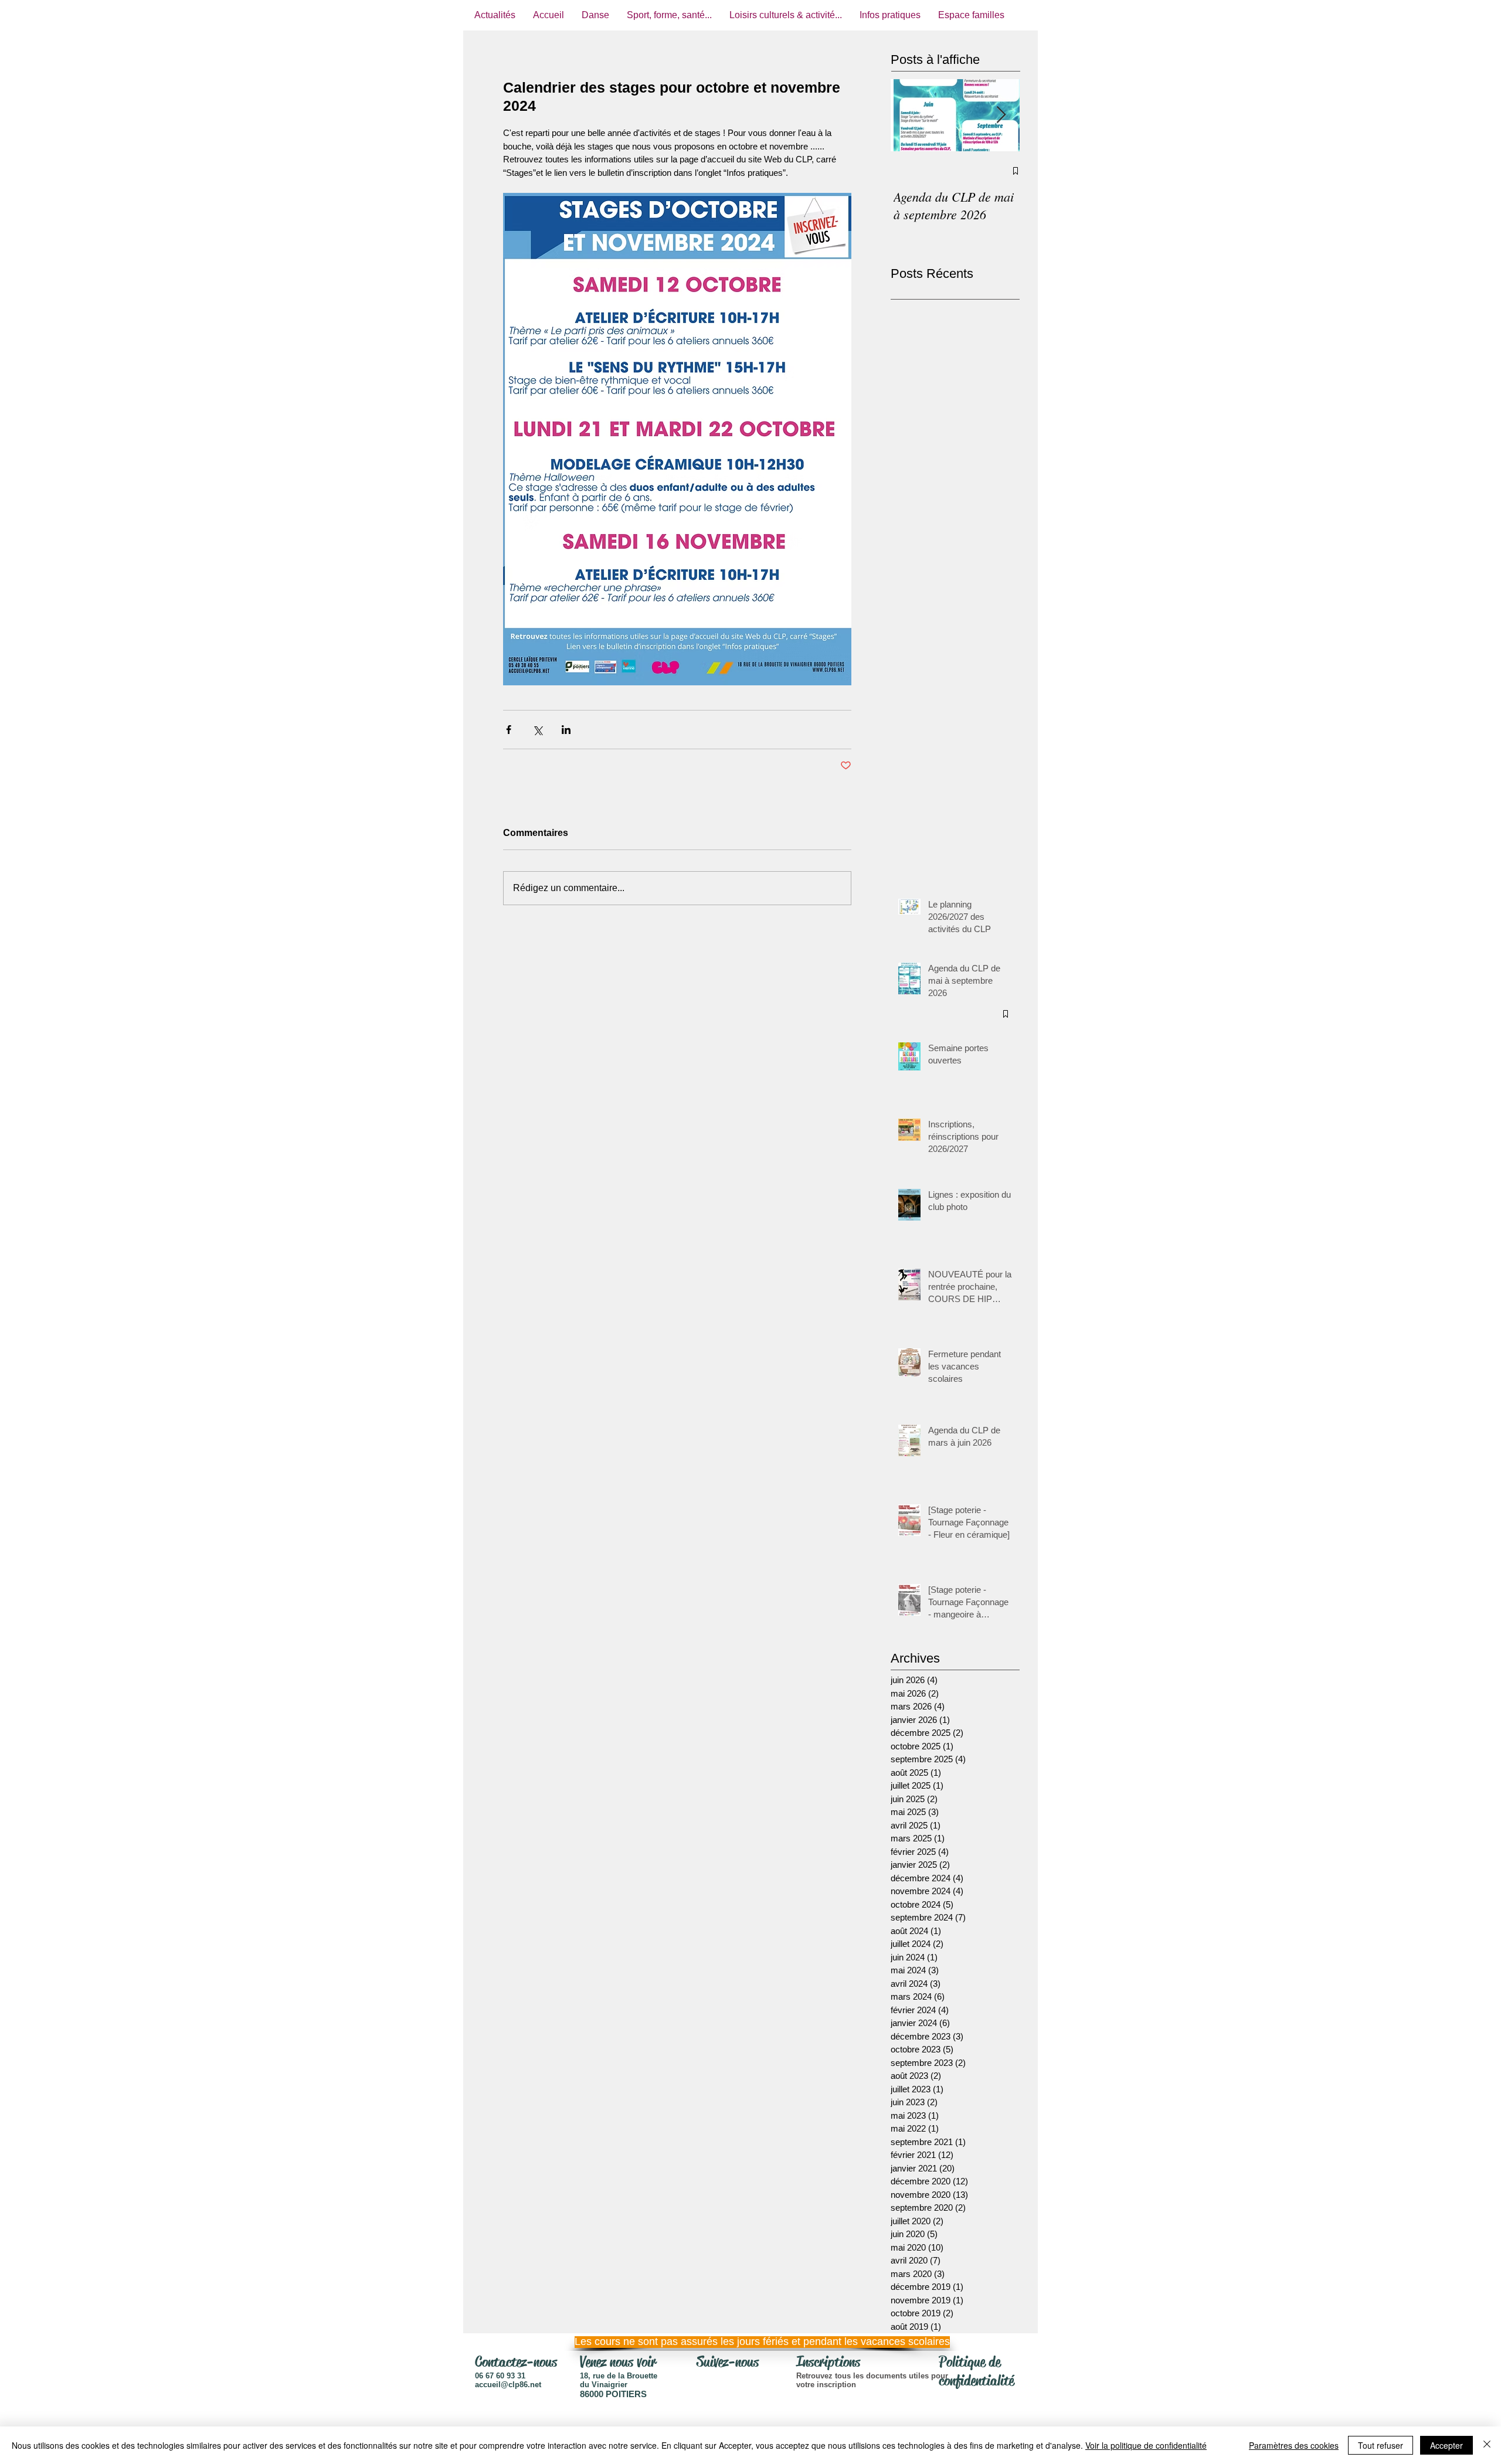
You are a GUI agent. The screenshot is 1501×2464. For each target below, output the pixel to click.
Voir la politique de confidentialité (1146, 2445)
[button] (748, 2342)
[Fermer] (1487, 2445)
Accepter (1446, 2445)
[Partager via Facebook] (509, 730)
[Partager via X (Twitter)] (537, 730)
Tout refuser (1381, 2445)
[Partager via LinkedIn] (566, 730)
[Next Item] (1001, 115)
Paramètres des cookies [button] (1294, 2445)
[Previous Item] (909, 115)
